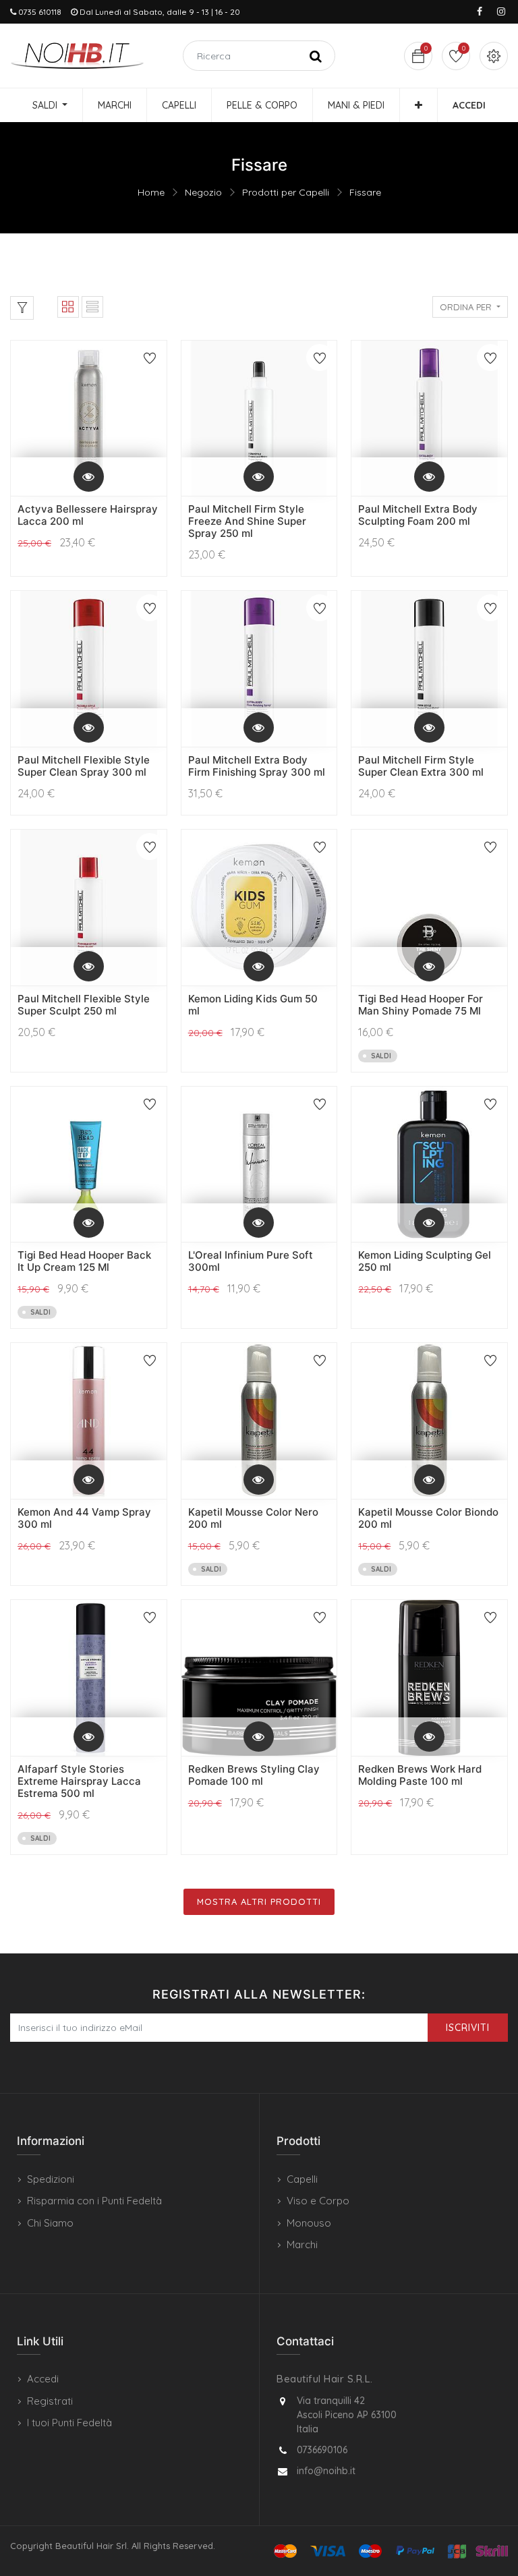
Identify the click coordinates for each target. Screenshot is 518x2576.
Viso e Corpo (318, 2201)
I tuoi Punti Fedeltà (69, 2423)
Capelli (302, 2179)
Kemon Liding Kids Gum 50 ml (253, 1005)
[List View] (92, 307)
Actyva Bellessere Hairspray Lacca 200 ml (88, 515)
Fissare (365, 192)
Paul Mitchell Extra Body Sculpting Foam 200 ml (418, 515)
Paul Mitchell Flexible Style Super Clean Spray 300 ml (84, 766)
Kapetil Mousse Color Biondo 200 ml (428, 1518)
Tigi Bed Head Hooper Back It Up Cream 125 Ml (84, 1261)
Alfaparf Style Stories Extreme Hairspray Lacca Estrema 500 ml (79, 1781)
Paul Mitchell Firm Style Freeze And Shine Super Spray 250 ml (247, 521)
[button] (419, 105)
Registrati (50, 2401)
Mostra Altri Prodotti (259, 1901)
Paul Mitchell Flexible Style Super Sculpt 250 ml (84, 1005)
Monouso (309, 2223)
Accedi (43, 2379)
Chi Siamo (50, 2223)
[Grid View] (68, 307)
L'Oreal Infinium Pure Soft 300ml (251, 1261)
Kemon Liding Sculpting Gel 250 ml (425, 1261)
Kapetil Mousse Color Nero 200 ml (253, 1518)
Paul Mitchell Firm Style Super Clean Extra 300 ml (421, 766)
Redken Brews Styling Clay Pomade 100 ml (254, 1775)
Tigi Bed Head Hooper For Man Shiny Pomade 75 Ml (421, 1005)
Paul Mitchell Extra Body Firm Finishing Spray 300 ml (257, 766)
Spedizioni (51, 2179)
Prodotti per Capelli (286, 192)
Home (151, 192)
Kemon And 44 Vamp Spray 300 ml (84, 1518)
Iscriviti (468, 2028)
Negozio (203, 192)
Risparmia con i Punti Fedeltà (94, 2201)
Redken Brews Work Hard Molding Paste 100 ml (420, 1775)
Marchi (302, 2244)
